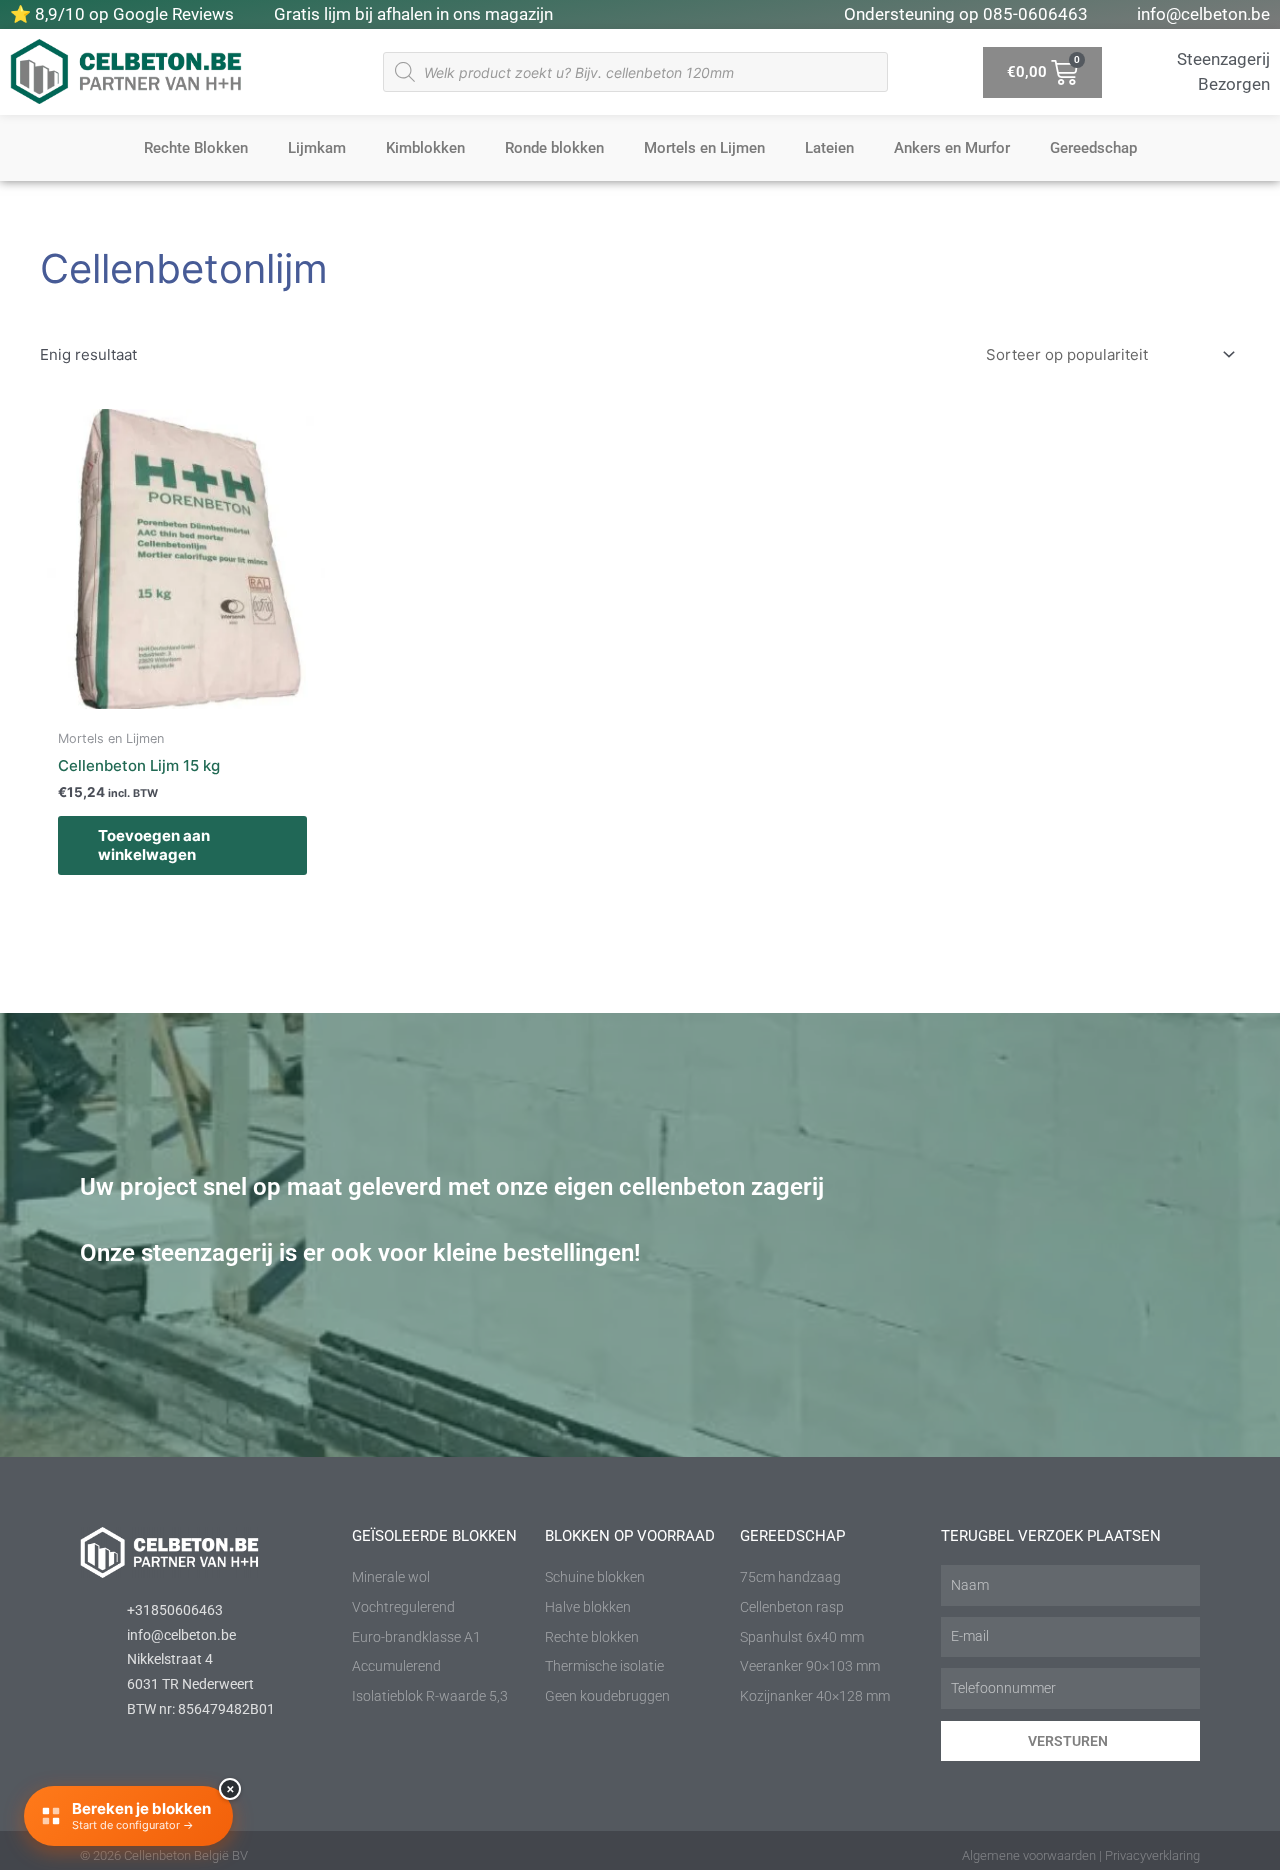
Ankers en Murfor (952, 148)
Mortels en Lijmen (704, 148)
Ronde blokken (554, 148)
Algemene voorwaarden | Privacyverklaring (1081, 1855)
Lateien (829, 148)
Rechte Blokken (196, 148)
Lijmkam (317, 148)
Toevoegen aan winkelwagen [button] (154, 845)
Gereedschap (1093, 148)
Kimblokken (425, 148)
